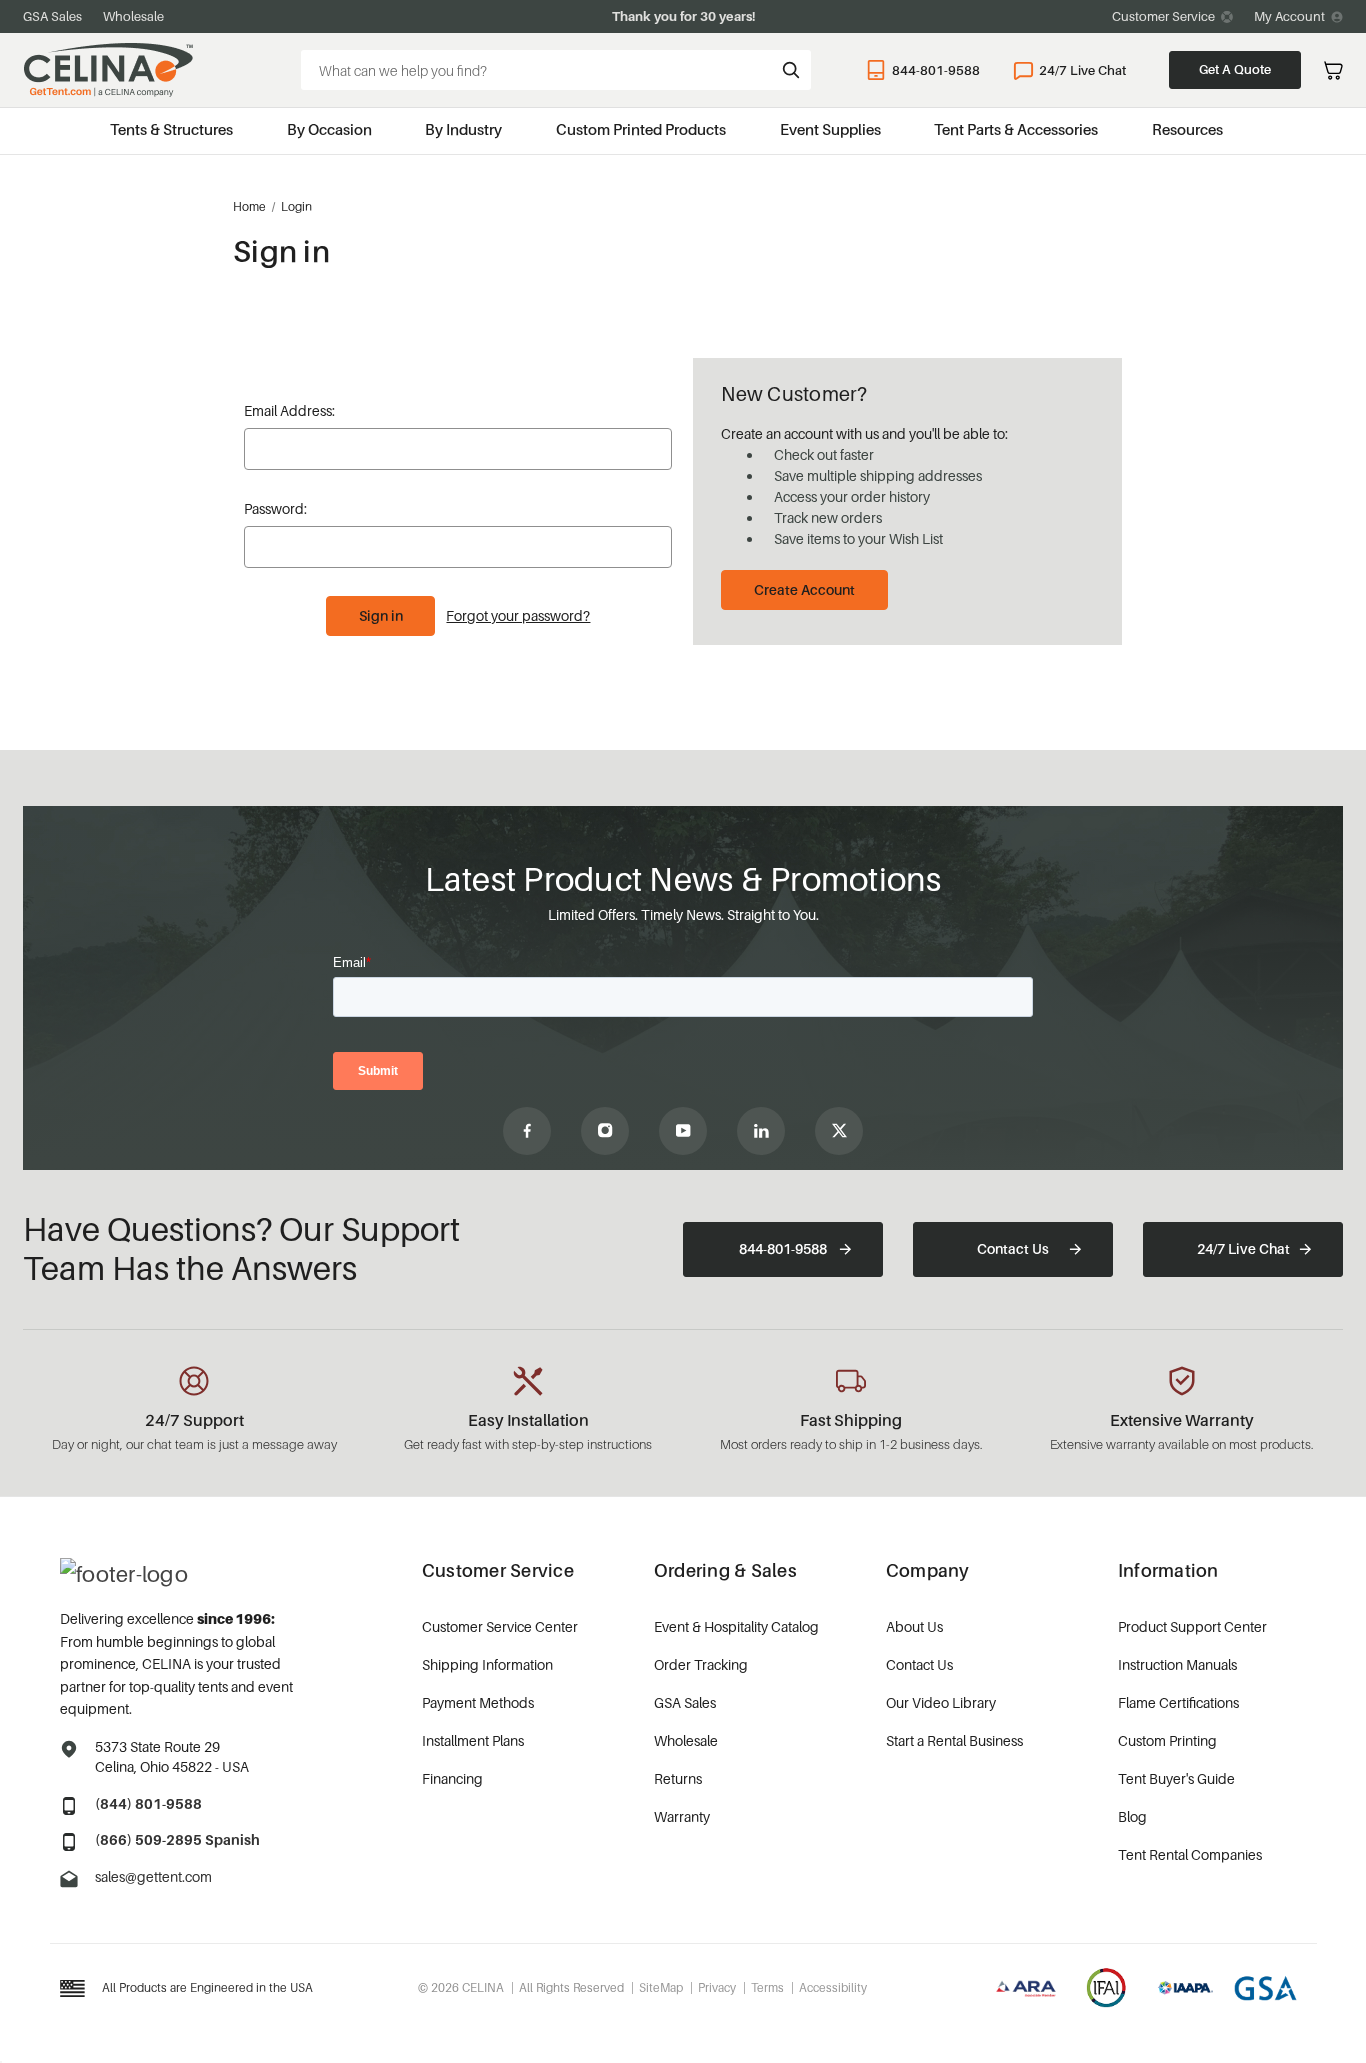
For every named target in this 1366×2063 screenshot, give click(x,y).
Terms (767, 1987)
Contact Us (1013, 1248)
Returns (678, 1778)
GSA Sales (52, 16)
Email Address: (289, 410)
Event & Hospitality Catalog (736, 1626)
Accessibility (833, 1987)
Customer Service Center (500, 1626)
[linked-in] (761, 1131)
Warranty (682, 1816)
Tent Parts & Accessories (1016, 129)
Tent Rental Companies (1190, 1854)
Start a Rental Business (954, 1740)
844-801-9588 (936, 70)
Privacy (717, 1987)
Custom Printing (1167, 1740)
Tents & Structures (171, 129)
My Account (1289, 16)
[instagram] (605, 1131)
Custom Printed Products (641, 129)
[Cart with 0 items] (1333, 70)
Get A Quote (1235, 69)
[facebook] (527, 1131)
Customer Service (1163, 16)
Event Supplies (830, 129)
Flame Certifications (1178, 1702)
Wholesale (133, 16)
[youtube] (683, 1131)
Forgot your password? (518, 615)
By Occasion (329, 129)
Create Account (804, 589)
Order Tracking (701, 1664)
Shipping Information (487, 1664)
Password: (275, 508)
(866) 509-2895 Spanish (177, 1839)
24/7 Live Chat (1082, 70)
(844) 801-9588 (148, 1803)
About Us (914, 1626)
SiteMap (661, 1987)
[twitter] (839, 1131)
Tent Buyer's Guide (1176, 1778)
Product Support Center (1192, 1626)
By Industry (463, 129)
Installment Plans (473, 1740)
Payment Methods (478, 1702)
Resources (1187, 129)
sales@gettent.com (153, 1876)
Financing (452, 1778)
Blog (1132, 1816)
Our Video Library (941, 1702)
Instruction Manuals (1177, 1664)
